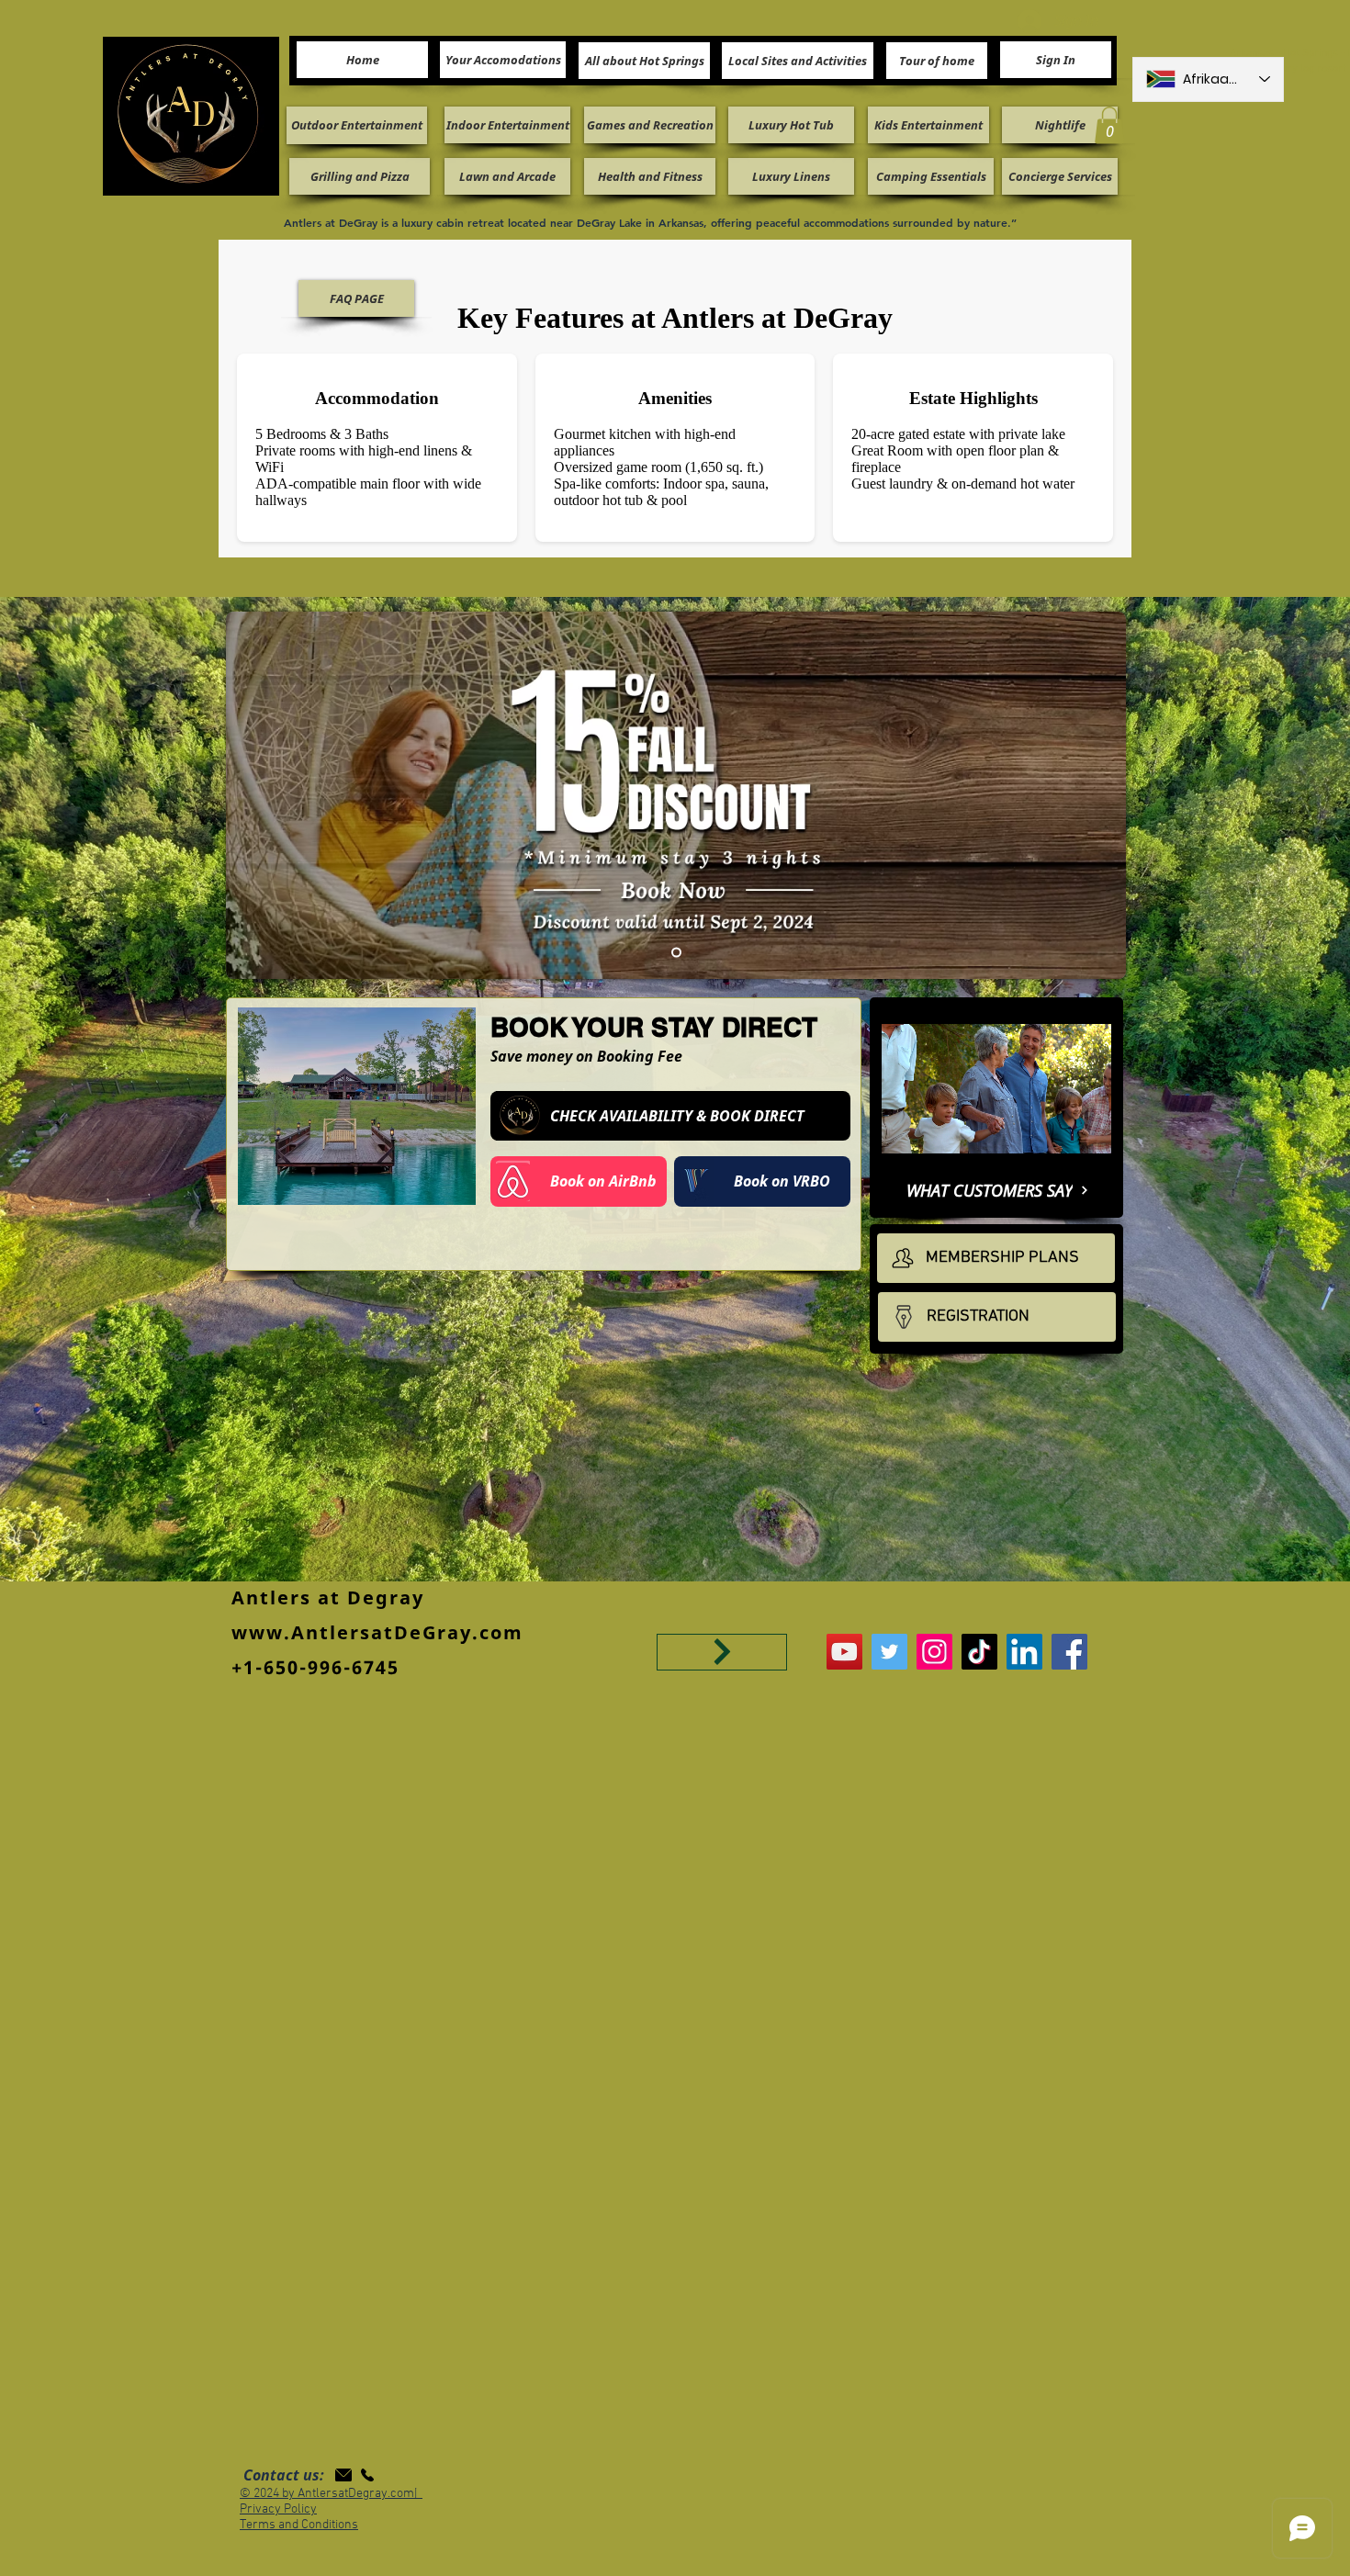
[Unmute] (937, 1147)
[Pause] (906, 1147)
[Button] (670, 1116)
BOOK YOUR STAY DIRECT (654, 1027)
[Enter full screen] (1090, 1147)
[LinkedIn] (1024, 1652)
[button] (1109, 125)
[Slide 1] (676, 952)
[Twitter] (889, 1652)
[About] (722, 1652)
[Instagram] (934, 1652)
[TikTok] (979, 1652)
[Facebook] (1069, 1652)
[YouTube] (844, 1652)
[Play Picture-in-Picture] (1059, 1147)
